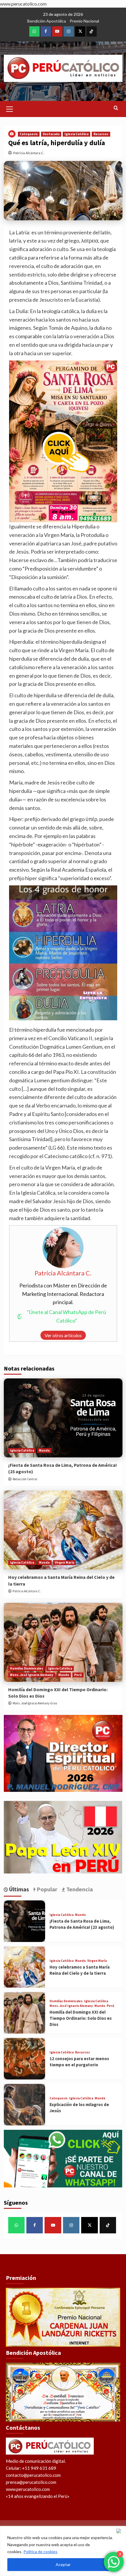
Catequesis (29, 134)
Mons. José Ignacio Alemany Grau (35, 1703)
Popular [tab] (46, 1889)
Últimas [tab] (18, 1889)
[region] (63, 2551)
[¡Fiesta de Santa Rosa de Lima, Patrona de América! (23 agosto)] (63, 1418)
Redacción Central (25, 1479)
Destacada (51, 134)
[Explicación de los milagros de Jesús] (25, 2105)
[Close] (120, 2531)
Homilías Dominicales (27, 1668)
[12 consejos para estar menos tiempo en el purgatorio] (25, 2059)
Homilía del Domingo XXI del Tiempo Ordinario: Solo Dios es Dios (81, 2018)
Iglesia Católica (76, 134)
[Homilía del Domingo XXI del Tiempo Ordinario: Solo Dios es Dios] (63, 1642)
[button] (10, 108)
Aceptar (63, 2564)
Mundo (44, 1450)
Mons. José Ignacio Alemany (32, 1675)
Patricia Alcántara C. (29, 153)
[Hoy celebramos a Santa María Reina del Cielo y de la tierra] (63, 1530)
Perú (78, 1675)
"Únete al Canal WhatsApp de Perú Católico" (67, 1316)
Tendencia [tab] (79, 1889)
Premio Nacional (84, 21)
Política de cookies (40, 2552)
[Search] (116, 108)
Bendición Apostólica (47, 21)
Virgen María (64, 1562)
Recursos (101, 134)
